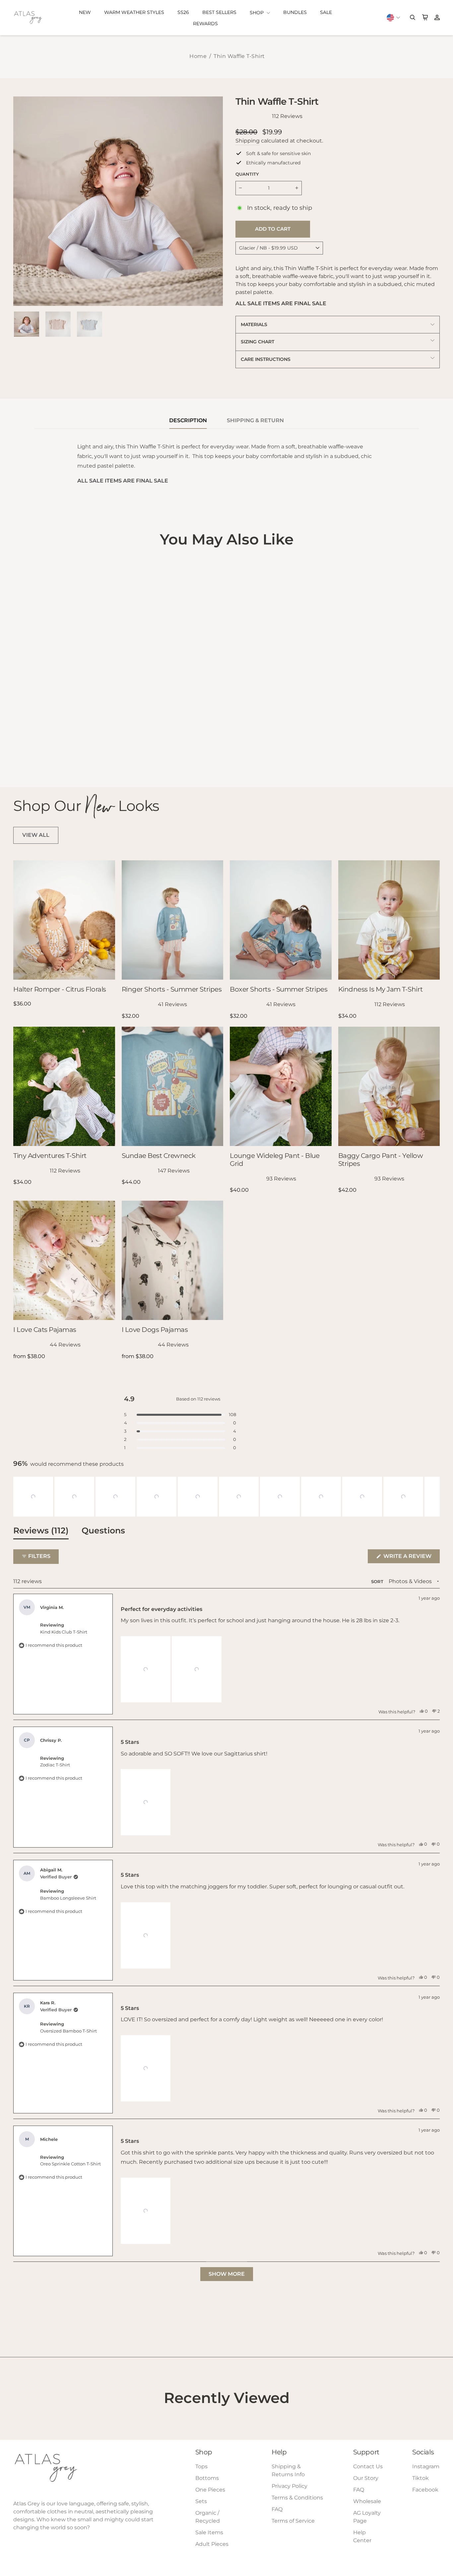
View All (36, 835)
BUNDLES (295, 12)
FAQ (277, 2509)
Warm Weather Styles (134, 12)
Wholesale (367, 2501)
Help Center (362, 2536)
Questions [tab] (103, 1532)
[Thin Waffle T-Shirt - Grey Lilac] (27, 754)
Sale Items (209, 2532)
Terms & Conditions (297, 2498)
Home (198, 56)
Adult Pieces (212, 2544)
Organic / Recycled (208, 2517)
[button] (33, 1497)
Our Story (366, 2478)
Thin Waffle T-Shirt (239, 56)
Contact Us (368, 2466)
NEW (85, 12)
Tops (201, 2466)
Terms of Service (293, 2521)
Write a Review (411, 1558)
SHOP (257, 13)
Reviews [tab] (41, 1532)
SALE (326, 12)
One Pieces (210, 2490)
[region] (227, 1497)
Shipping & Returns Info (288, 2470)
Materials (254, 324)
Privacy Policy (290, 2486)
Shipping (248, 141)
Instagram (426, 2466)
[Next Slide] (434, 1497)
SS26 (183, 12)
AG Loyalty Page (367, 2517)
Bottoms (207, 2478)
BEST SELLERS (219, 12)
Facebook (425, 2490)
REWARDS (205, 24)
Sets (201, 2501)
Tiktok (421, 2478)
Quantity (247, 174)
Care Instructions (266, 359)
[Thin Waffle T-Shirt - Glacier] (18, 754)
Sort (378, 1582)
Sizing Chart (258, 342)
